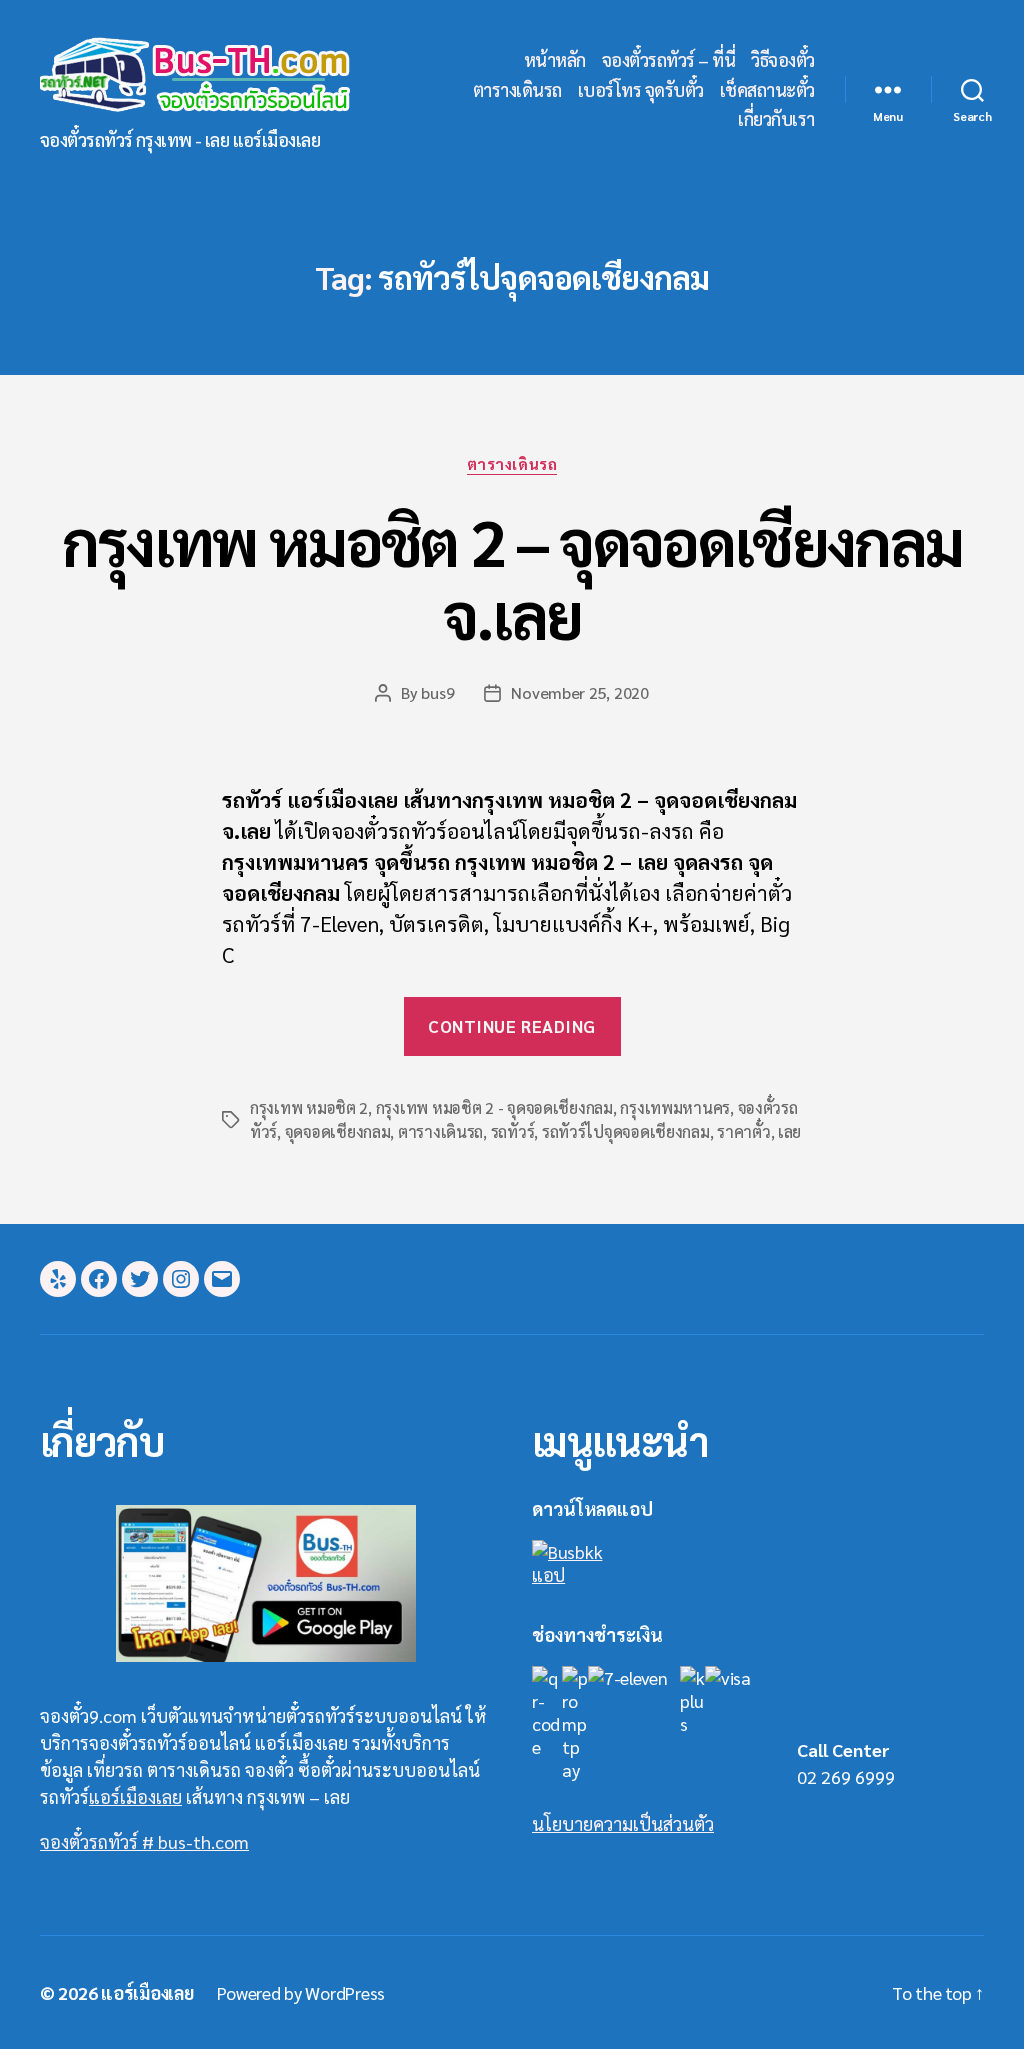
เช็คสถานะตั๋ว (767, 90)
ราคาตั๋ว (743, 1131)
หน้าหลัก (555, 60)
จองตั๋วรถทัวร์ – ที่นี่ (669, 60)
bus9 (437, 692)
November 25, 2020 (579, 692)
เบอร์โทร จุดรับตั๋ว (641, 90)
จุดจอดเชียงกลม (338, 1131)
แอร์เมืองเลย (135, 1796)
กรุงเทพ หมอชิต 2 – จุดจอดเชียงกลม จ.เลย (512, 577)
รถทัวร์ (513, 1131)
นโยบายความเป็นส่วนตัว (623, 1823)
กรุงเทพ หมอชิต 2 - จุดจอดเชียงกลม (494, 1107)
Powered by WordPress (301, 1992)
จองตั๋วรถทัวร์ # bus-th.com (144, 1841)
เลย (789, 1131)
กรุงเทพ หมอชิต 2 (309, 1107)
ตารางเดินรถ (517, 90)
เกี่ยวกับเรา (776, 119)
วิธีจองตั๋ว (783, 60)
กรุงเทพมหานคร (675, 1107)
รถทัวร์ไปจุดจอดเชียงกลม (626, 1131)
